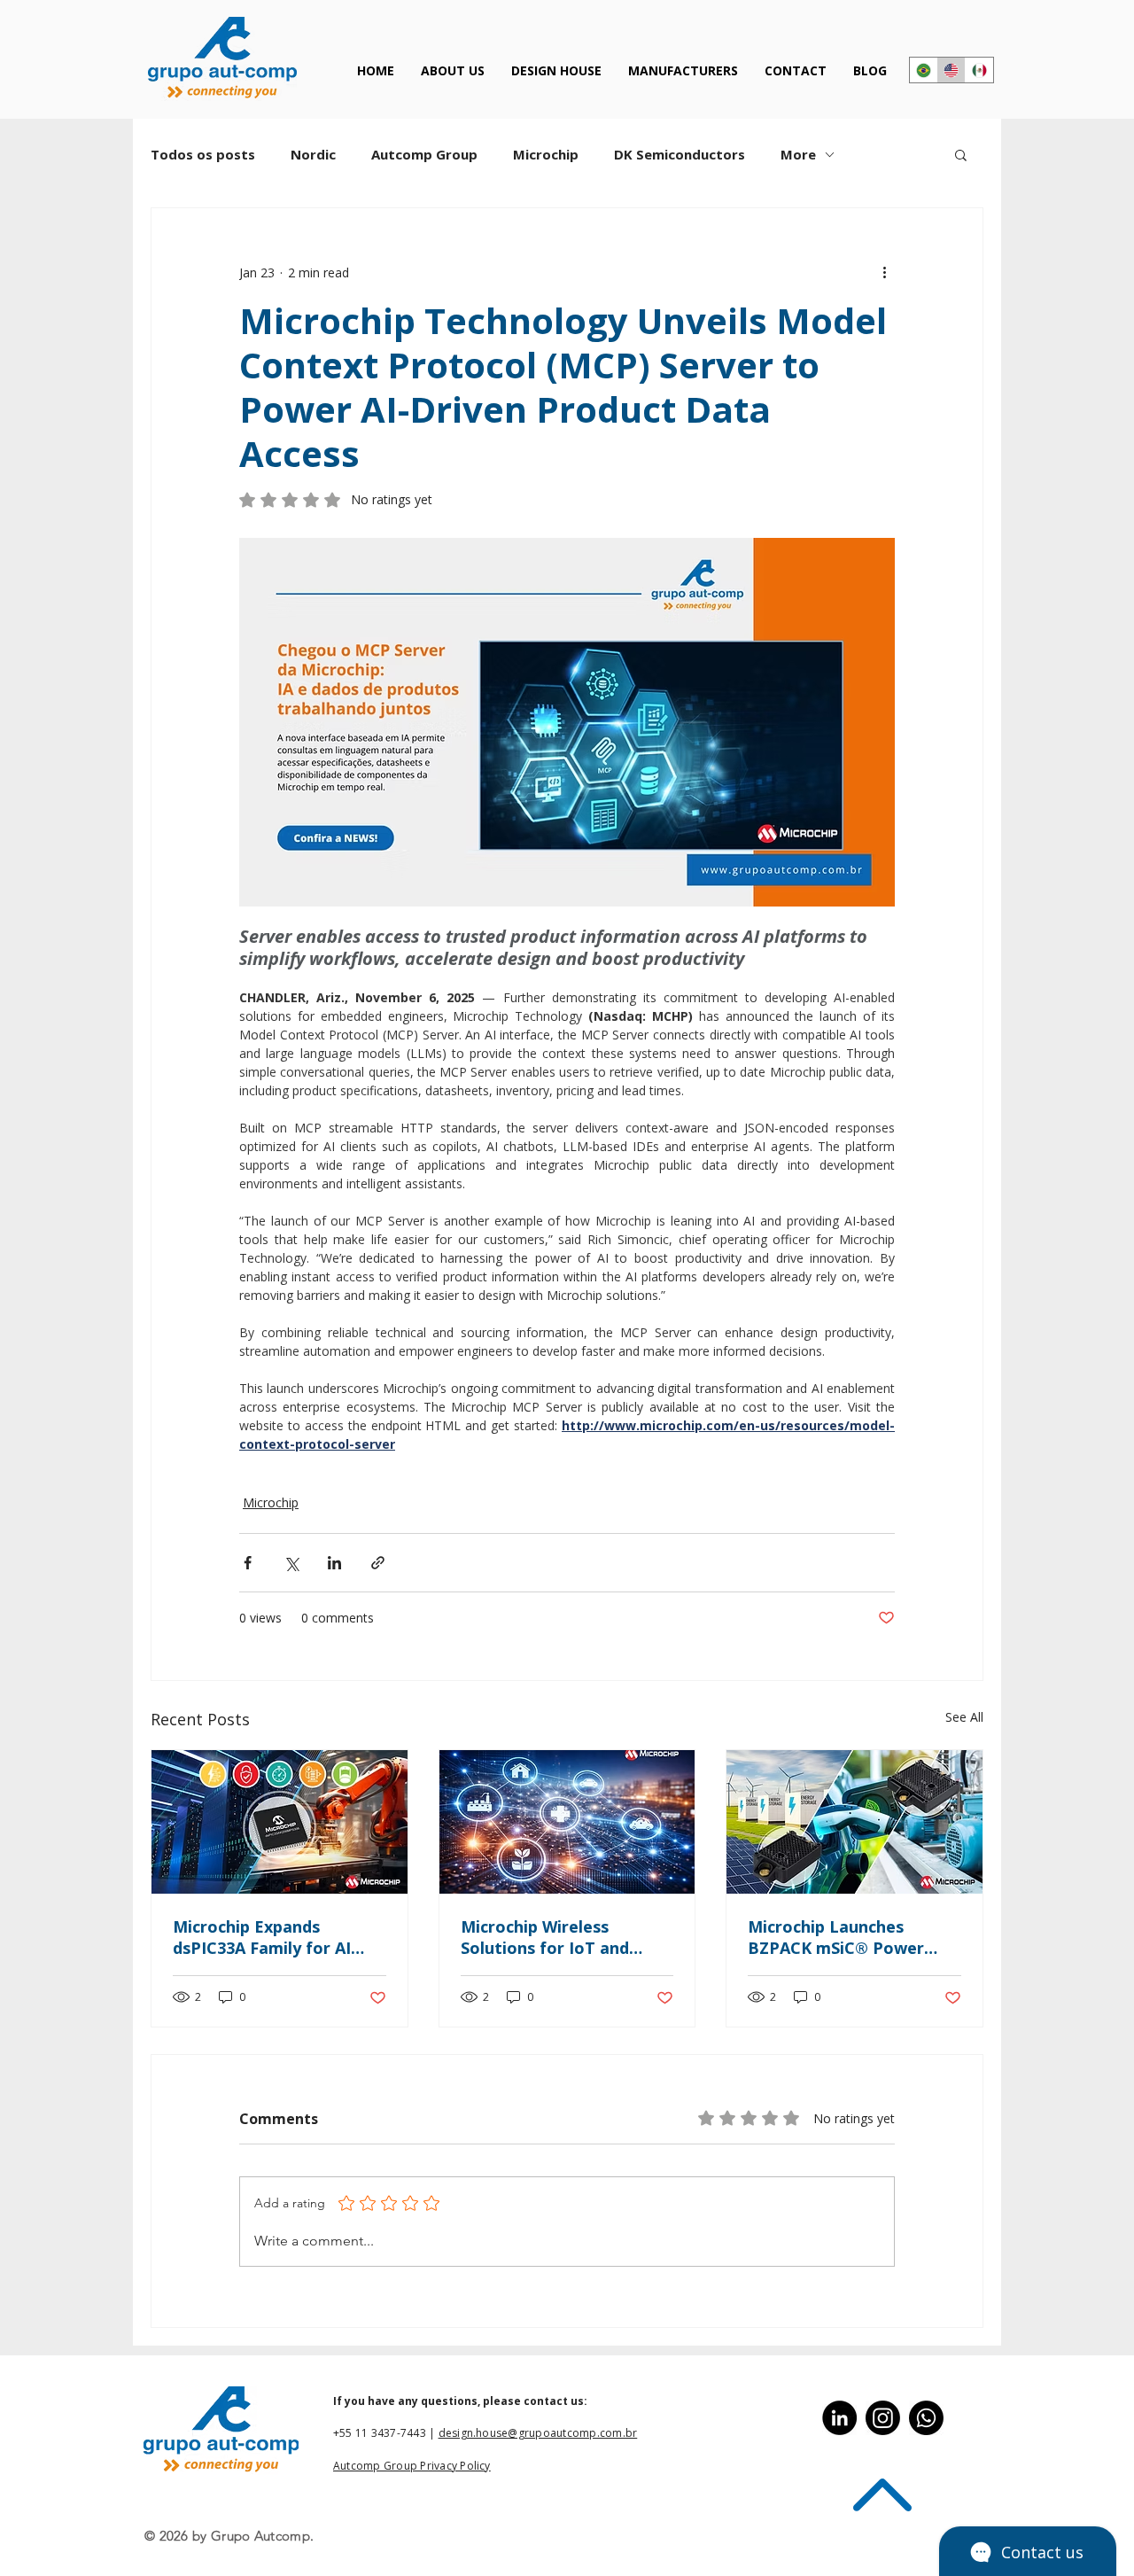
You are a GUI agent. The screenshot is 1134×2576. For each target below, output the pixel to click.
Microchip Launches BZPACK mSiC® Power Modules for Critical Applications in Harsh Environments (836, 1937)
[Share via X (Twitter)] (291, 1563)
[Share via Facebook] (248, 1563)
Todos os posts (203, 154)
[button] (961, 154)
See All (964, 1717)
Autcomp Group (424, 154)
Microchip (546, 154)
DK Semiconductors (680, 154)
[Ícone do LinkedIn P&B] (839, 2418)
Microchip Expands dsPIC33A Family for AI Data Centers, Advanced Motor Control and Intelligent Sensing (269, 1937)
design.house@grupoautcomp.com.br (538, 2433)
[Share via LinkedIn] (334, 1563)
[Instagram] (883, 2418)
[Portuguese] (924, 70)
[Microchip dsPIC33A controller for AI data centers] (280, 1822)
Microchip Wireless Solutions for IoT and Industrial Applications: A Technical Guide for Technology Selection (559, 1937)
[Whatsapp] (926, 2418)
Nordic (313, 154)
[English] (951, 70)
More (798, 154)
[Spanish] (979, 70)
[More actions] (884, 272)
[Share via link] (378, 1563)
